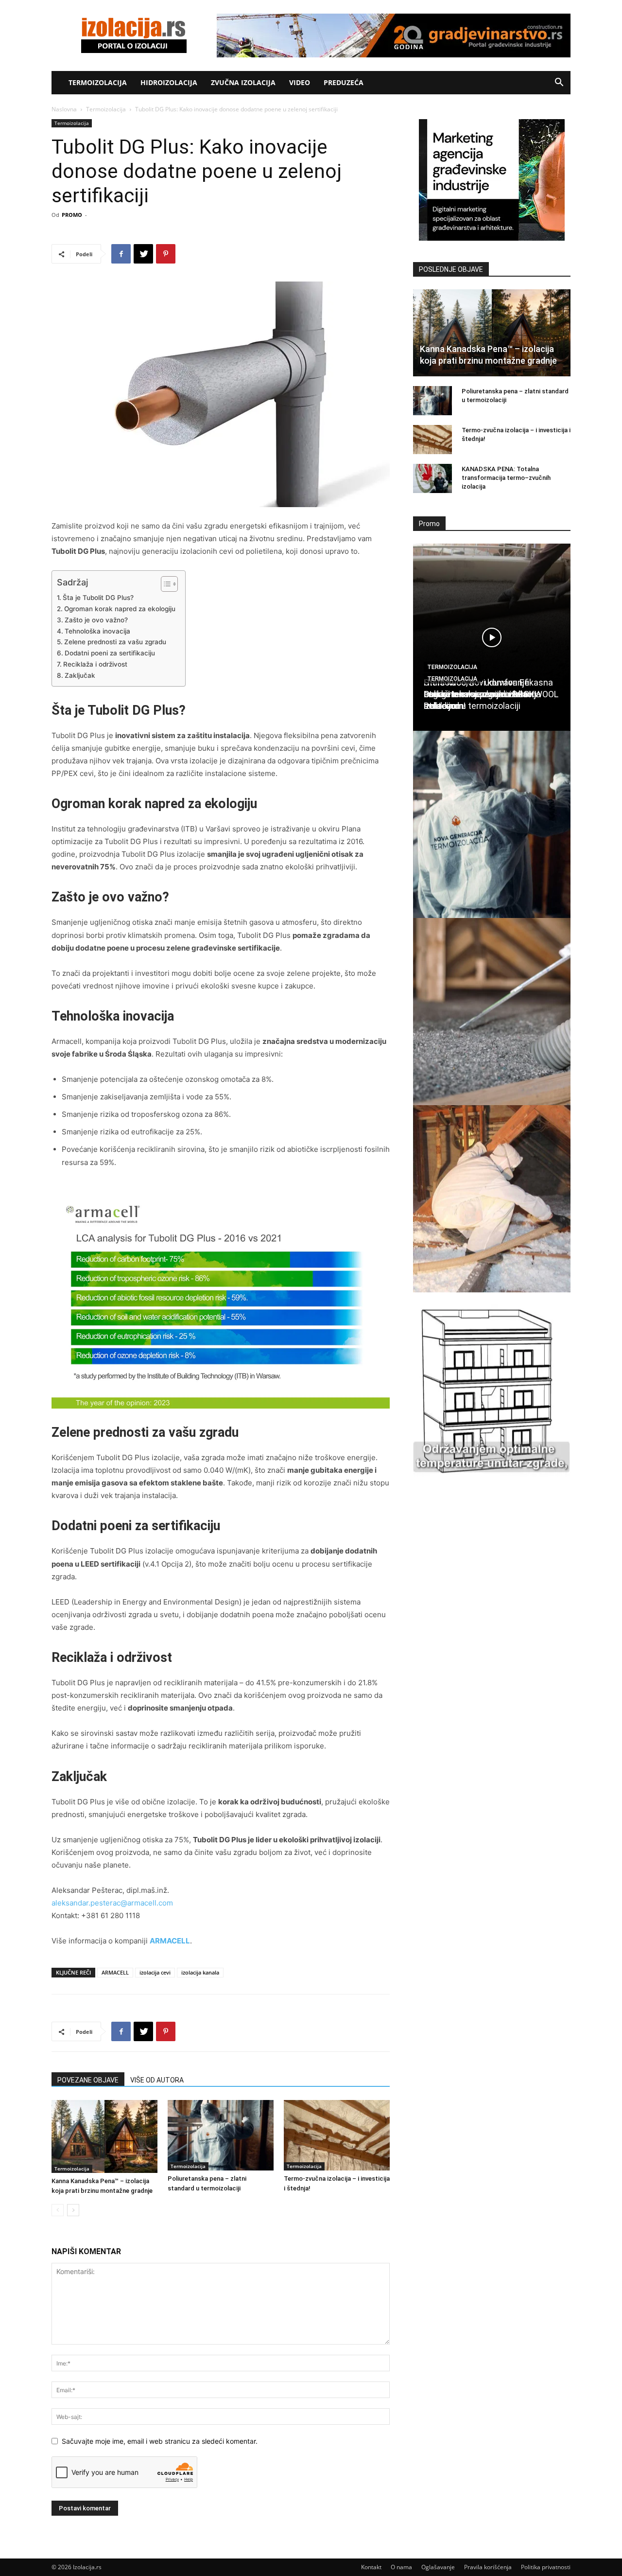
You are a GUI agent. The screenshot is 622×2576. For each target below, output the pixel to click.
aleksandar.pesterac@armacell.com (112, 1903)
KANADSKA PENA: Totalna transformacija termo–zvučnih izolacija (506, 478)
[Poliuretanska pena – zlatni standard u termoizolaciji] (221, 2135)
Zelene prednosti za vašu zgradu (115, 642)
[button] (559, 83)
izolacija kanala (200, 1972)
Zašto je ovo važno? (96, 620)
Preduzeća (344, 82)
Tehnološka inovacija (97, 631)
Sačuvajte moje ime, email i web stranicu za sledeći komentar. (160, 2441)
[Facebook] (121, 254)
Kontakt (371, 2567)
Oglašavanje (438, 2567)
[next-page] (73, 2210)
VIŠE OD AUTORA (157, 2080)
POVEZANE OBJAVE (88, 2080)
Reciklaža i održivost (95, 664)
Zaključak (80, 675)
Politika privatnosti (546, 2567)
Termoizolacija (98, 82)
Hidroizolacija (169, 82)
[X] (143, 254)
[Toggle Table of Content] (164, 584)
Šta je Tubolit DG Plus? (98, 598)
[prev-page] (58, 2210)
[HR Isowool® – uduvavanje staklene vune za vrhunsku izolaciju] (492, 1199)
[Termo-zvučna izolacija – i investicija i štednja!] (337, 2135)
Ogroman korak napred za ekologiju (120, 609)
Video (300, 82)
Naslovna (64, 109)
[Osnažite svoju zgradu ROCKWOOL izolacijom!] (492, 1386)
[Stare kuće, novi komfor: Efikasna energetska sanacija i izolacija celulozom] (492, 1012)
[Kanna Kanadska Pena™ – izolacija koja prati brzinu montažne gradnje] (104, 2136)
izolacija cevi (155, 1972)
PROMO (72, 215)
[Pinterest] (166, 254)
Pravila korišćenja (488, 2567)
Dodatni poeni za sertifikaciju (110, 653)
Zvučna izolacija (243, 82)
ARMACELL (170, 1941)
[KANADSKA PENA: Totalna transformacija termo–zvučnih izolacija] (432, 478)
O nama (401, 2567)
